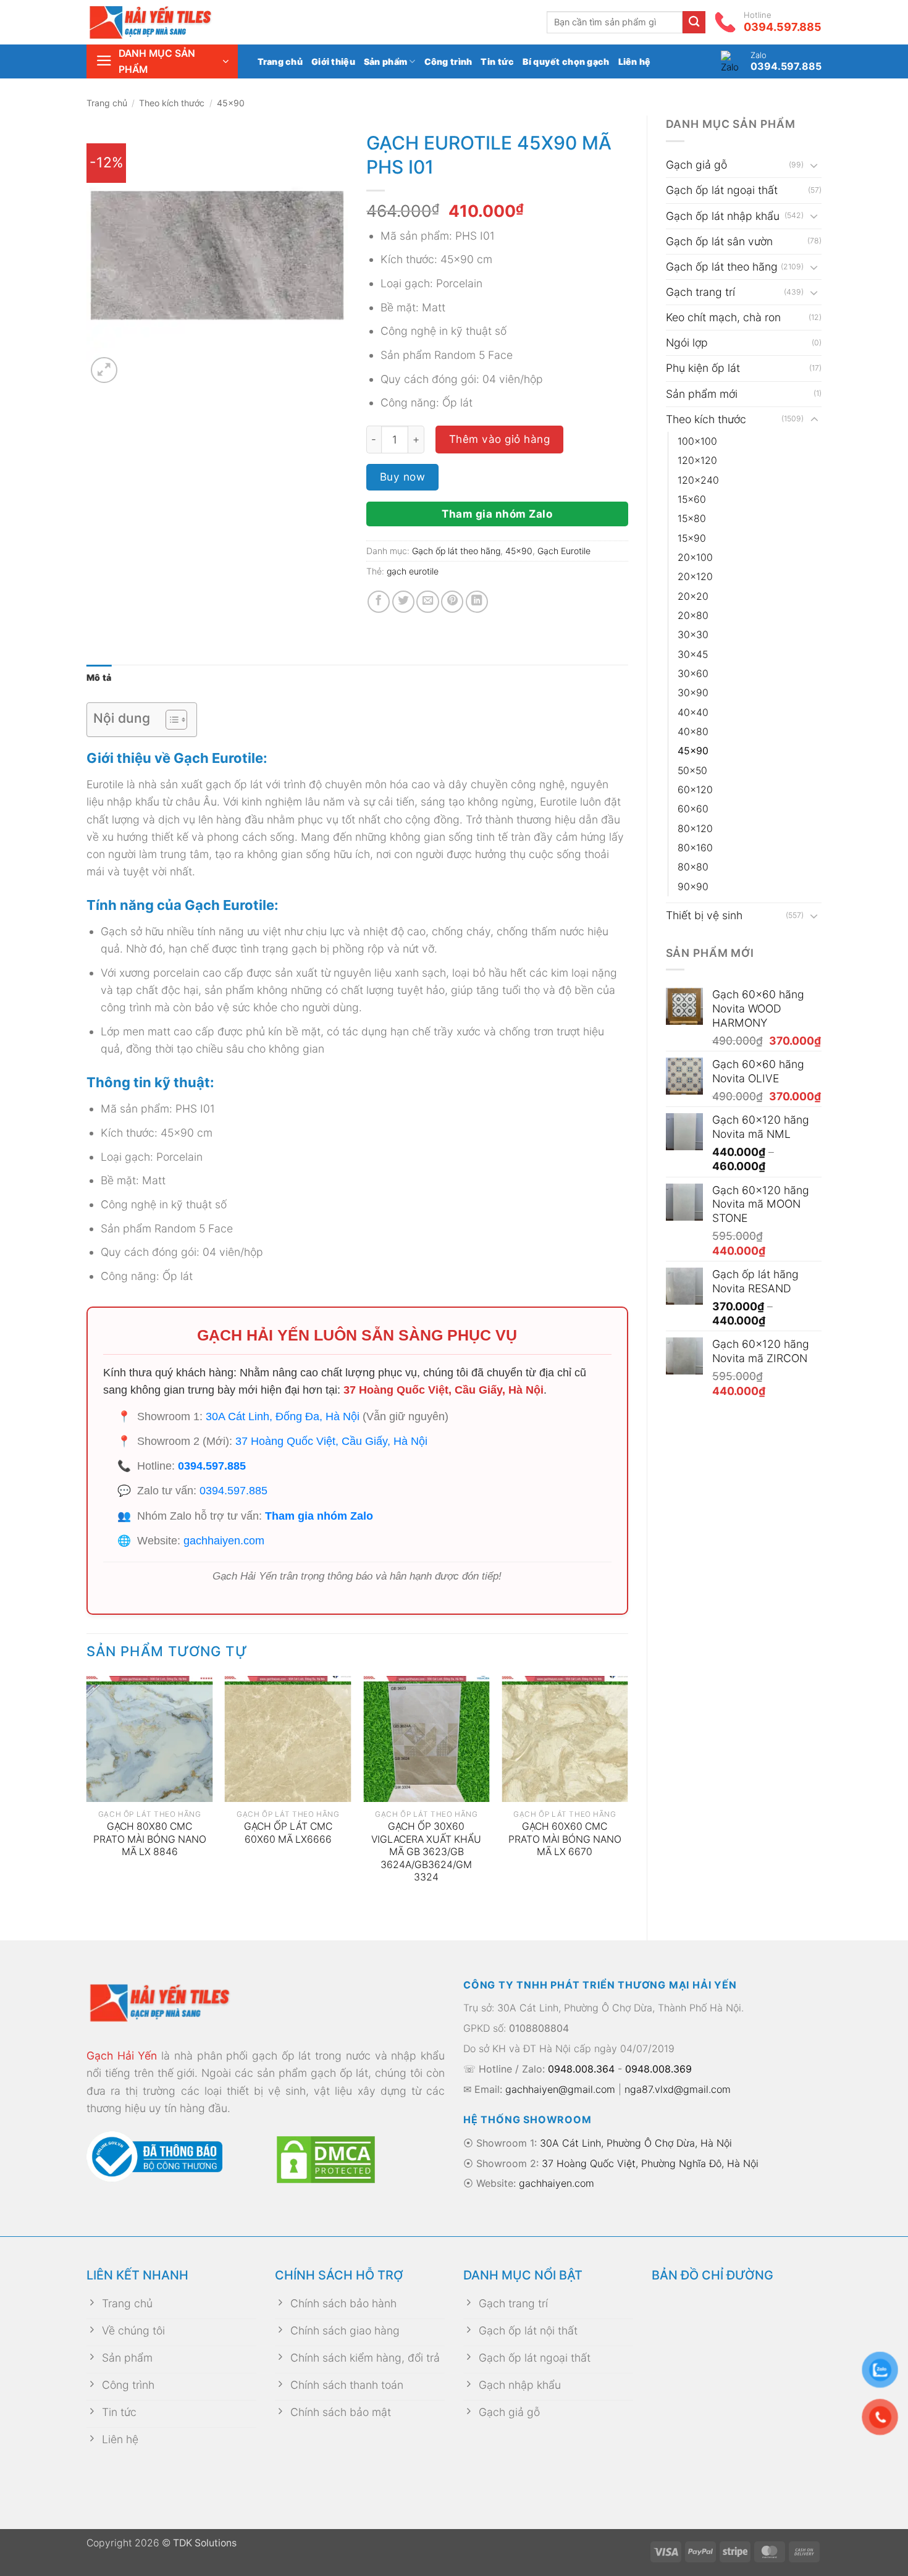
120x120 (697, 461)
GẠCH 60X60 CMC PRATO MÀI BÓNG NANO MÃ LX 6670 (565, 1839)
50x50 (692, 771)
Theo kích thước (172, 103)
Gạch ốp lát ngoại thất (722, 190)
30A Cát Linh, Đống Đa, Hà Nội (283, 1416)
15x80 (692, 519)
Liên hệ (635, 61)
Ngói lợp (687, 343)
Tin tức (497, 61)
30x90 (693, 693)
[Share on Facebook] (379, 602)
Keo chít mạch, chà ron (723, 317)
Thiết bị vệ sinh (704, 915)
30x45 (693, 655)
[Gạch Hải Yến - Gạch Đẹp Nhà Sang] (170, 22)
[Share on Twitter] (403, 602)
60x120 (695, 790)
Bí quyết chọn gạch (566, 61)
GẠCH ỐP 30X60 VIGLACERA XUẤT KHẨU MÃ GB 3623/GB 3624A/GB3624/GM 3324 (426, 1852)
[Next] (628, 1798)
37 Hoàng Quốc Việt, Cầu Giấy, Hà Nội (443, 1390)
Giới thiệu (333, 61)
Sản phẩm (385, 61)
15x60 (692, 499)
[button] (162, 61)
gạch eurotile (413, 571)
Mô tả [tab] (99, 677)
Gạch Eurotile (564, 551)
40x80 (693, 732)
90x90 (693, 887)
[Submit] (694, 23)
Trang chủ (280, 61)
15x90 (692, 538)
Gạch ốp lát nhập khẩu (723, 216)
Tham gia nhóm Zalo (497, 514)
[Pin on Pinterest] (452, 602)
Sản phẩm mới (702, 394)
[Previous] (87, 1798)
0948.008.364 (581, 2069)
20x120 (695, 577)
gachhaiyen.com (224, 1541)
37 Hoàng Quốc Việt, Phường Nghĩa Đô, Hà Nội (650, 2163)
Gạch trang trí (700, 292)
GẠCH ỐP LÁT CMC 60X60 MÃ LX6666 (288, 1833)
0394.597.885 (212, 1466)
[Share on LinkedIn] (477, 602)
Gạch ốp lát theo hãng (722, 267)
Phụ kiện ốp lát (703, 368)
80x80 (693, 867)
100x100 (697, 441)
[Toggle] (814, 165)
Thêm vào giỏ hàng (500, 439)
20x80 (693, 616)
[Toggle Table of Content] (170, 720)
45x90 (231, 103)
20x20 (693, 596)
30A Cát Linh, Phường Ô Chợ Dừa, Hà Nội (636, 2143)
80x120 (695, 829)
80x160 (695, 848)
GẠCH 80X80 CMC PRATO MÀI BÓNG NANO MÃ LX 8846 (150, 1839)
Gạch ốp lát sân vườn (719, 241)
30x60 (693, 674)
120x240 (698, 480)
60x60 (693, 809)
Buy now (403, 477)
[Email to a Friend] (427, 602)
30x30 (693, 635)
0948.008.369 (658, 2069)
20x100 (695, 558)
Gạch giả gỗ (696, 165)
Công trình (448, 61)
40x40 (693, 713)
